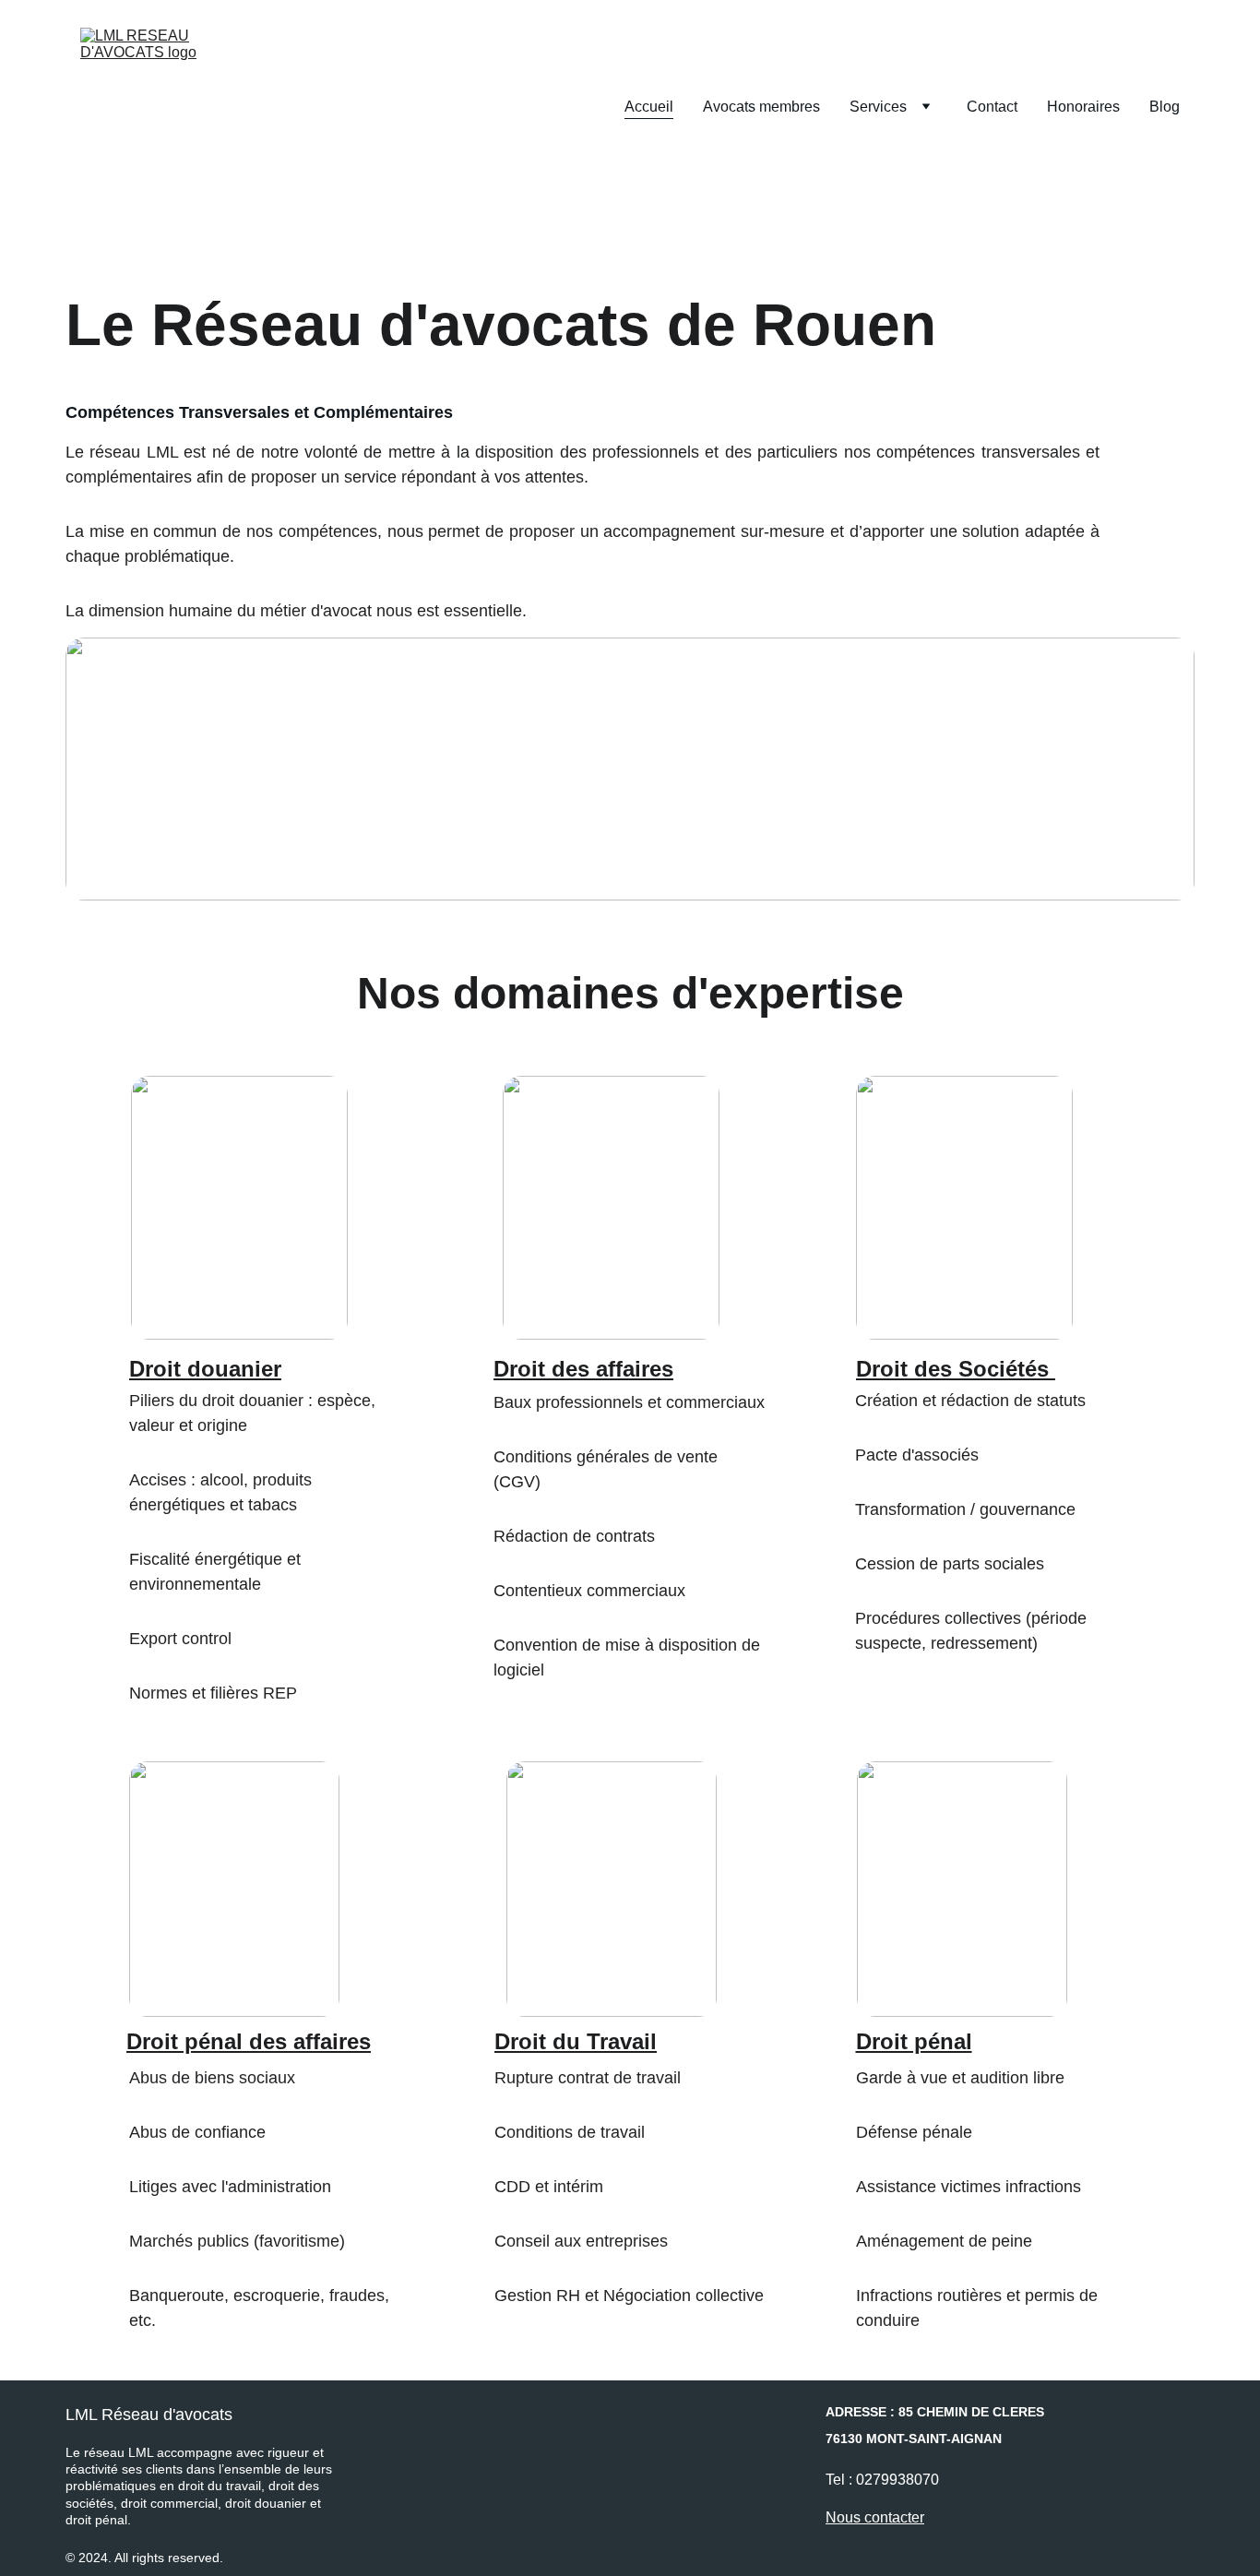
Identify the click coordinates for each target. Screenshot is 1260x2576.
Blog (1165, 107)
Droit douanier (205, 1369)
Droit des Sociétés (952, 1369)
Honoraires (1083, 107)
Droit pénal (914, 2041)
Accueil (649, 107)
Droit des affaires (583, 1369)
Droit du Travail (576, 2041)
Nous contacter (875, 2517)
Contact (992, 107)
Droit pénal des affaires (249, 2041)
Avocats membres (761, 107)
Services (878, 107)
